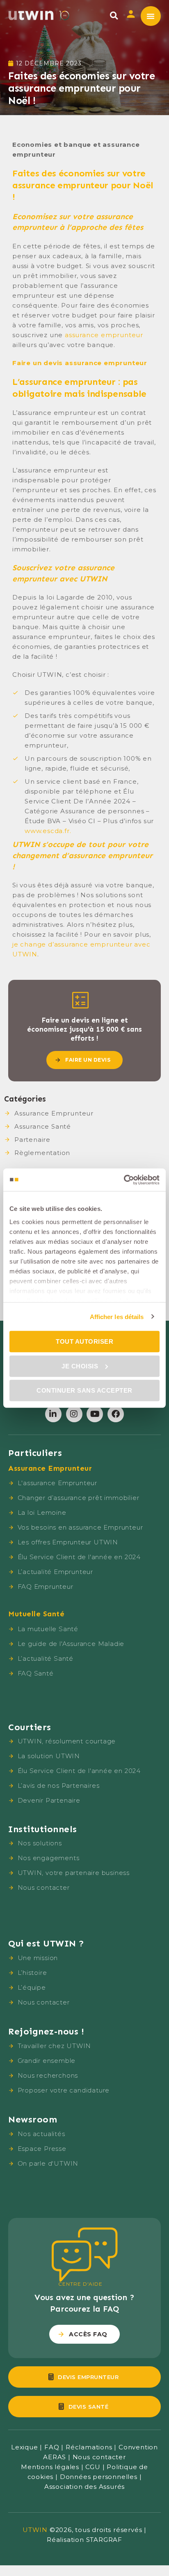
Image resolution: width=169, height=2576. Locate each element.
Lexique (25, 2447)
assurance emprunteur (104, 335)
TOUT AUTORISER (84, 1341)
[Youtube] (95, 1414)
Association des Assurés (84, 2487)
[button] (114, 15)
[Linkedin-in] (53, 1414)
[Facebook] (116, 1414)
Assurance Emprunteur (54, 1113)
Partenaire (32, 1140)
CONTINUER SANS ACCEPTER (84, 1390)
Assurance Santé (43, 1126)
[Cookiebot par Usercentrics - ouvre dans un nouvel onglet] (124, 1180)
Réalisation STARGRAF (84, 2540)
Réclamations (89, 2447)
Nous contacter (99, 2457)
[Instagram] (74, 1414)
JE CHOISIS (80, 1366)
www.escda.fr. (48, 831)
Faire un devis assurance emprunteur (80, 363)
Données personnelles (99, 2477)
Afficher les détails (117, 1316)
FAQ (52, 2447)
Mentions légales (50, 2467)
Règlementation (42, 1153)
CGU (93, 2467)
